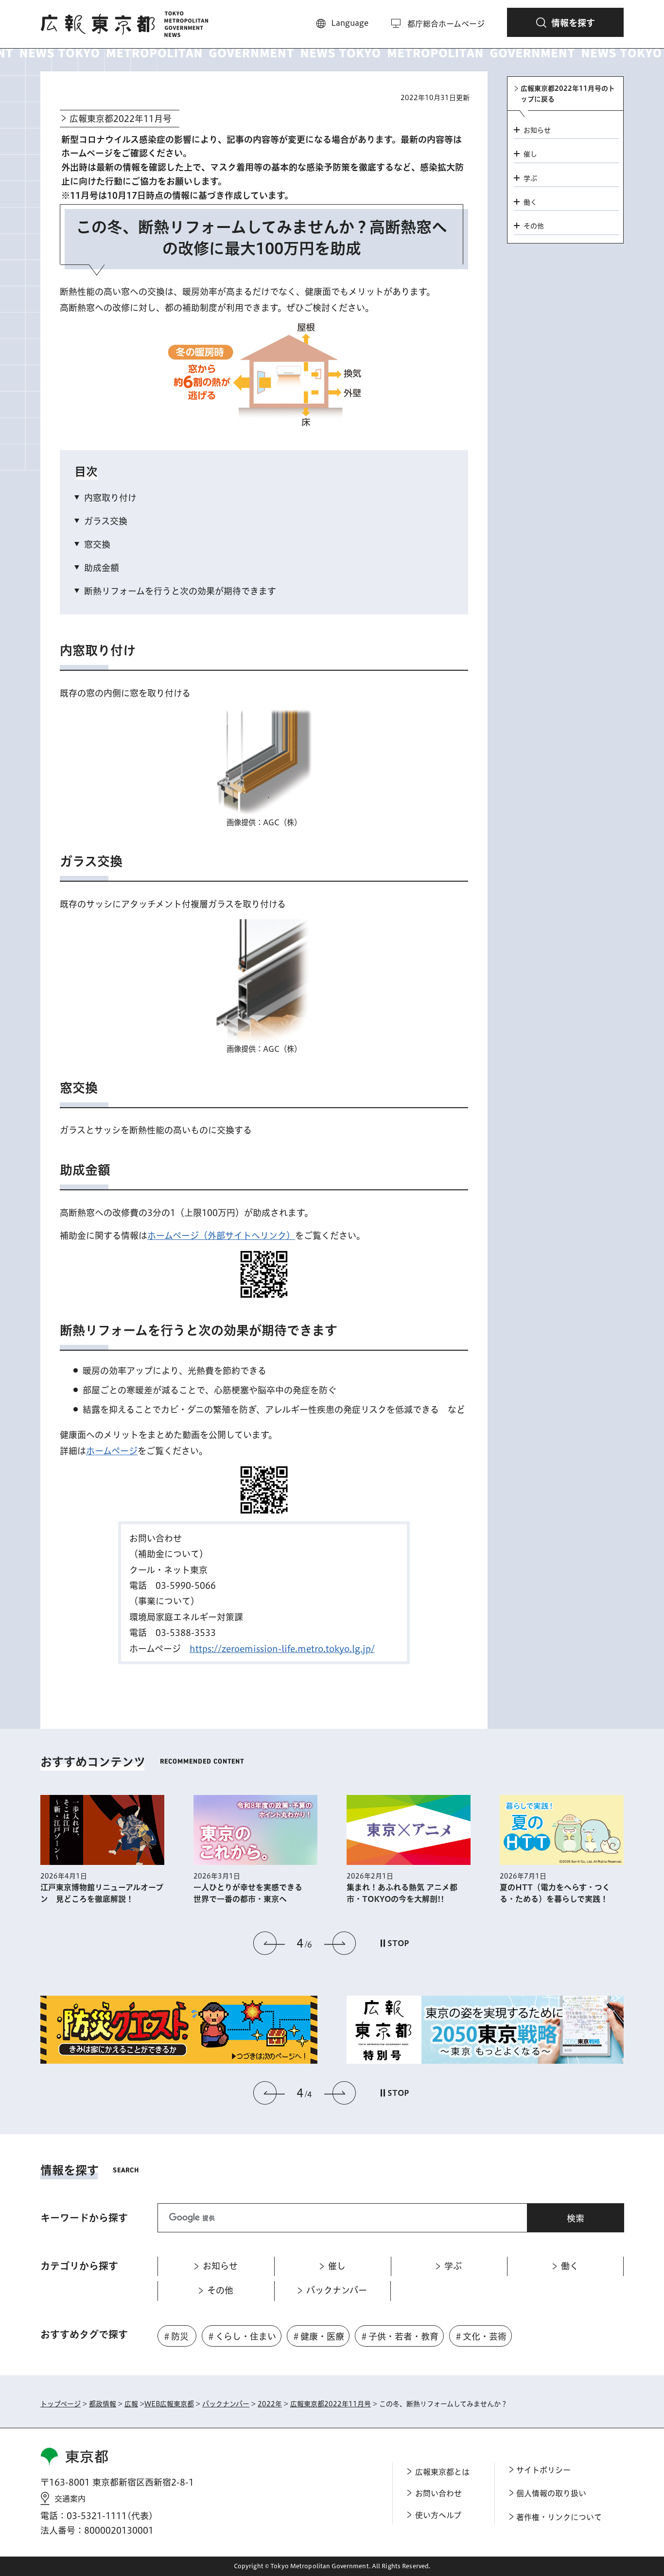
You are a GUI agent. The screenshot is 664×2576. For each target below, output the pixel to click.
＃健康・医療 (318, 2336)
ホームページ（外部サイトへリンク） (221, 1236)
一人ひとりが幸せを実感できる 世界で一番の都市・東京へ (252, 1893)
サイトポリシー (543, 2470)
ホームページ (112, 1451)
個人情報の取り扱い (551, 2493)
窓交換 (97, 544)
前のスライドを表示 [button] (269, 1943)
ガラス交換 (106, 521)
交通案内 (70, 2499)
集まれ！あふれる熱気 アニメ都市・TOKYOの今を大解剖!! (402, 1893)
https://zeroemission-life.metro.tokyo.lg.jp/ (282, 1649)
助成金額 (102, 568)
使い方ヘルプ (438, 2515)
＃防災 (175, 2336)
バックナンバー (226, 2404)
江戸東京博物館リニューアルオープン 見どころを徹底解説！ (102, 1893)
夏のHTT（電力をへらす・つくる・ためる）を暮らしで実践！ (555, 1893)
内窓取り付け (110, 498)
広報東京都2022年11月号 (121, 119)
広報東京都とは (442, 2472)
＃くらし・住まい (241, 2336)
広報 (131, 2404)
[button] (565, 22)
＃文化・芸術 (480, 2336)
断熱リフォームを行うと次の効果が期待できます (180, 591)
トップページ (61, 2404)
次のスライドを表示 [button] (340, 1943)
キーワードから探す (84, 2218)
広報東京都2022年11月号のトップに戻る (568, 94)
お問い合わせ (438, 2493)
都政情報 (103, 2404)
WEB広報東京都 (169, 2404)
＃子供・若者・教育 (399, 2336)
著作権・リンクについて (559, 2517)
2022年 (270, 2404)
